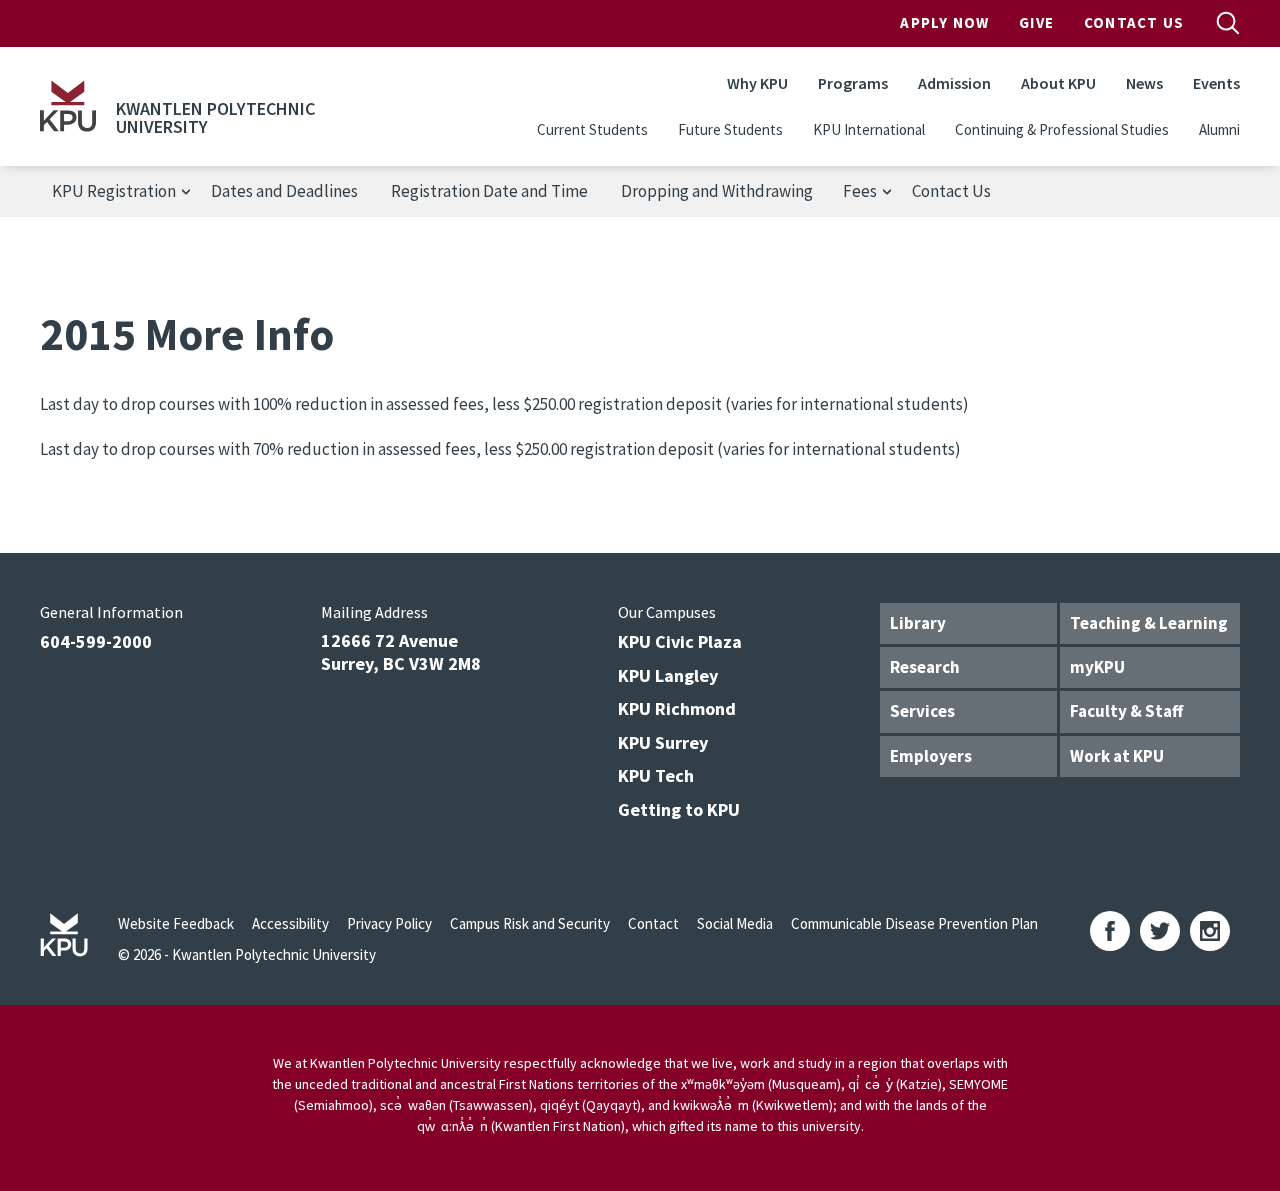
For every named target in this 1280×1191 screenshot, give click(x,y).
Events (1216, 83)
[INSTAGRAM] (1210, 931)
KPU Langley (668, 675)
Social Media (735, 923)
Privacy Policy (389, 923)
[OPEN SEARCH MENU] (1228, 23)
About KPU (1058, 83)
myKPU (1097, 667)
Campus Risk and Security (530, 923)
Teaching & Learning (1149, 623)
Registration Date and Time (489, 191)
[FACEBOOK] (1110, 931)
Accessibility (290, 923)
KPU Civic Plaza (680, 641)
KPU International (869, 129)
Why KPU (757, 83)
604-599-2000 (96, 641)
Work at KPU (1117, 756)
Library (918, 623)
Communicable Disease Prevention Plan (914, 923)
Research (925, 667)
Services (922, 711)
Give (1036, 22)
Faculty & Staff (1126, 711)
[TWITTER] (1160, 931)
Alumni (1219, 129)
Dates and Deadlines (284, 191)
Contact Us (1134, 22)
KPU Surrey (663, 742)
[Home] (68, 106)
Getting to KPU (679, 809)
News (1144, 83)
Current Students (592, 129)
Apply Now (944, 22)
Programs (853, 83)
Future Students (730, 129)
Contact (653, 923)
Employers (931, 756)
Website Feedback (176, 923)
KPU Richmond (677, 708)
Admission (954, 83)
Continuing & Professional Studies (1062, 129)
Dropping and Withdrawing (717, 191)
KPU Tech (656, 775)
